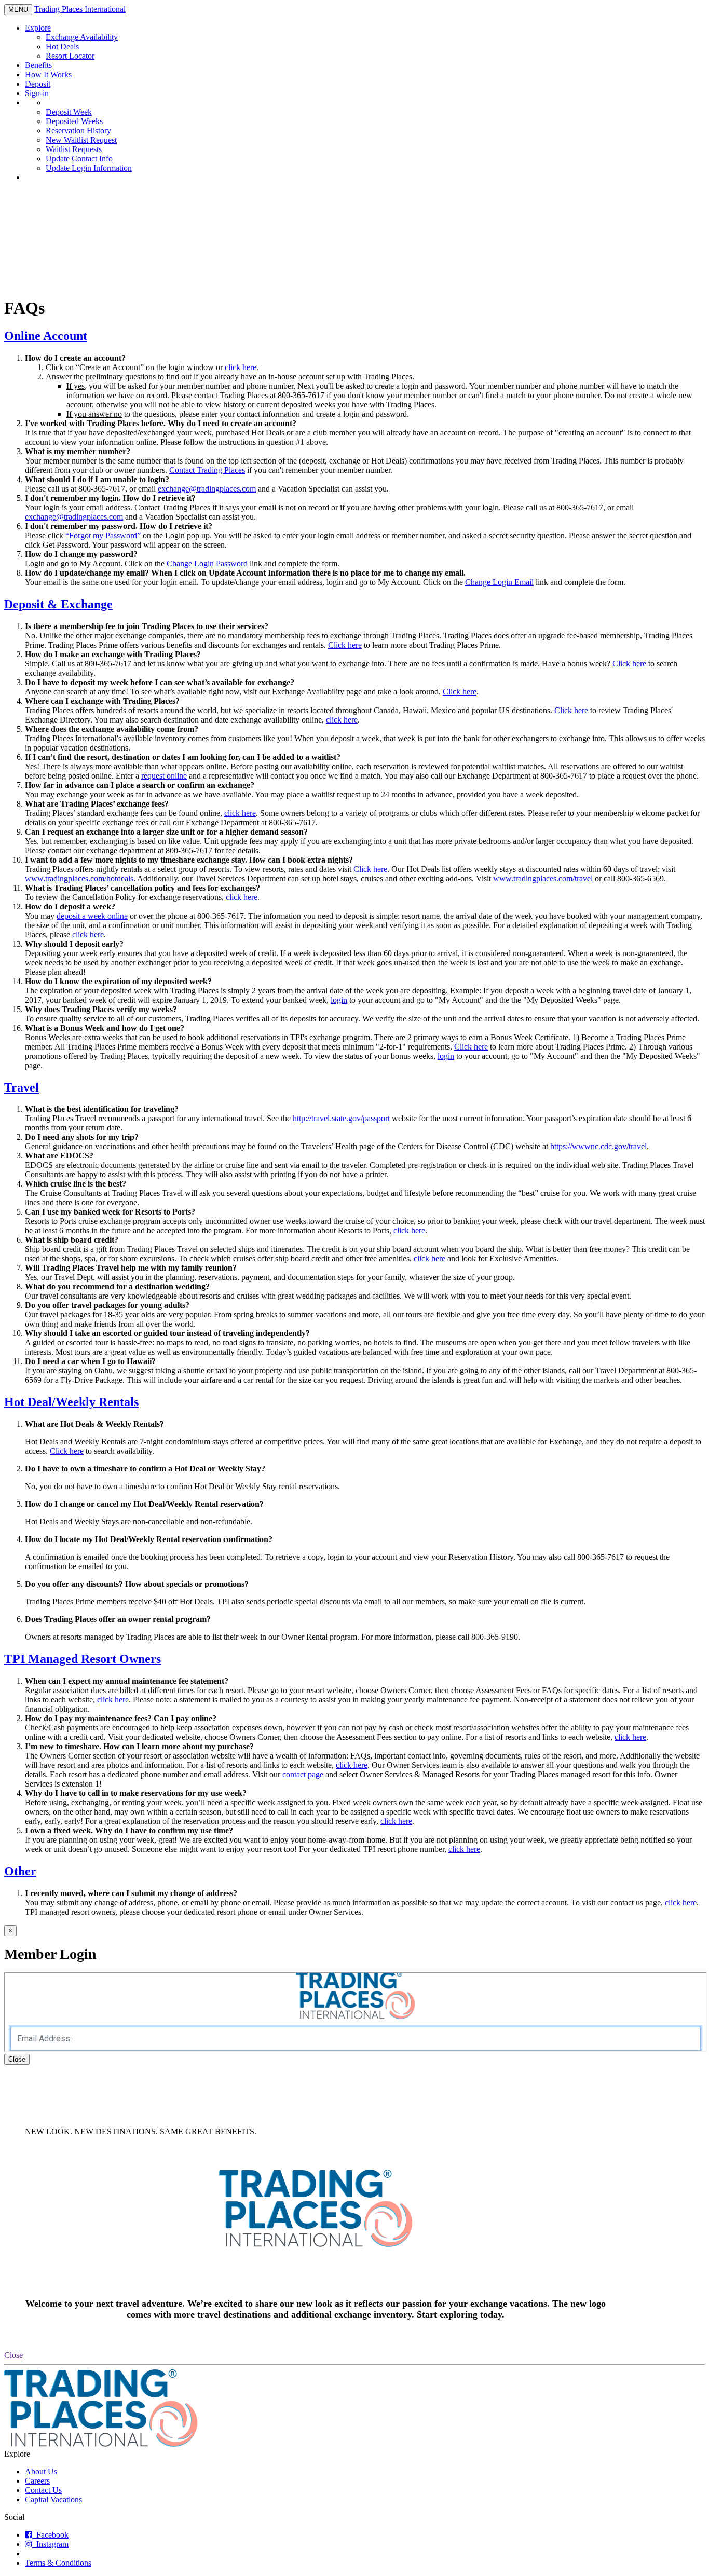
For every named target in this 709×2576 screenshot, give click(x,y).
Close (17, 2059)
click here (241, 367)
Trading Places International (80, 9)
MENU (20, 10)
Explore (38, 28)
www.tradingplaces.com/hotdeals (79, 878)
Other (20, 1871)
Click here (345, 645)
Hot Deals (62, 46)
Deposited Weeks (74, 121)
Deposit (38, 84)
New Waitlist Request (81, 140)
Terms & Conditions (58, 2563)
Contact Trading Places (207, 470)
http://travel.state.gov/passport (341, 1118)
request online (164, 776)
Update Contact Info (79, 159)
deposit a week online (92, 916)
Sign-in (37, 93)
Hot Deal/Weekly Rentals (71, 1402)
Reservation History (78, 131)
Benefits (38, 65)
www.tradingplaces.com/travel (543, 878)
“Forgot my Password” (103, 535)
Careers (37, 2481)
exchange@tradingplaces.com (207, 489)
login (339, 1000)
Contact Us (43, 2490)
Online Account (46, 336)
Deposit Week (69, 112)
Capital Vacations (53, 2499)
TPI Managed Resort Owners (83, 1659)
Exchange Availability (82, 37)
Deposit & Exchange (58, 604)
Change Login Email (499, 582)
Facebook (50, 2535)
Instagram (50, 2544)
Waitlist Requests (74, 149)
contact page (303, 1774)
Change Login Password (207, 563)
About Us (41, 2471)
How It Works (48, 74)
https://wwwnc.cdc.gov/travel (598, 1146)
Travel (22, 1087)
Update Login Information (89, 168)
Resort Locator (70, 56)
